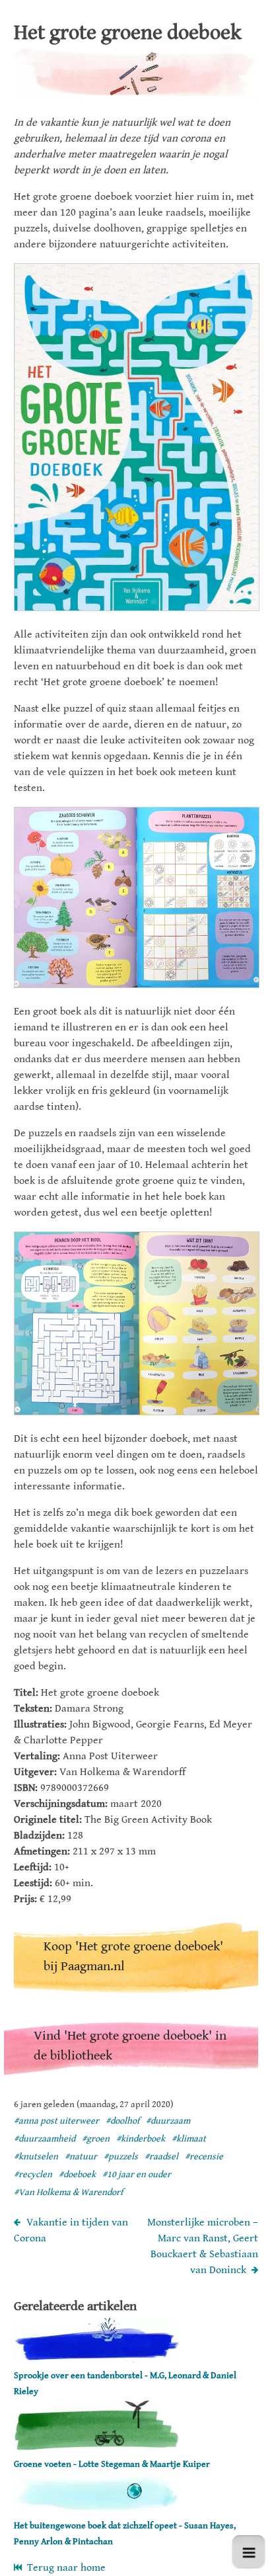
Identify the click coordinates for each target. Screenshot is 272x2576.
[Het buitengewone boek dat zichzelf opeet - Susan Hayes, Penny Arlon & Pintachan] (96, 2510)
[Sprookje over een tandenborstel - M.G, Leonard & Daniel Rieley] (96, 2359)
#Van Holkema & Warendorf (68, 2192)
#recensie (204, 2157)
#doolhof (122, 2121)
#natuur (81, 2157)
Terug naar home (64, 2568)
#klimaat (189, 2139)
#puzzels (121, 2157)
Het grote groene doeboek (128, 33)
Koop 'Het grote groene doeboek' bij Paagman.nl (133, 1957)
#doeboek (77, 2175)
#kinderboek (141, 2139)
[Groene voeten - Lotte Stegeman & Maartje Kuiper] (96, 2448)
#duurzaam (168, 2121)
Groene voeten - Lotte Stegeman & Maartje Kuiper (112, 2464)
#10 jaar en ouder (137, 2175)
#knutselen (36, 2157)
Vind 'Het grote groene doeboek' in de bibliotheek (130, 2046)
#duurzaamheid (45, 2139)
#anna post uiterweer (56, 2121)
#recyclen (33, 2175)
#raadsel (161, 2157)
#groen (96, 2139)
